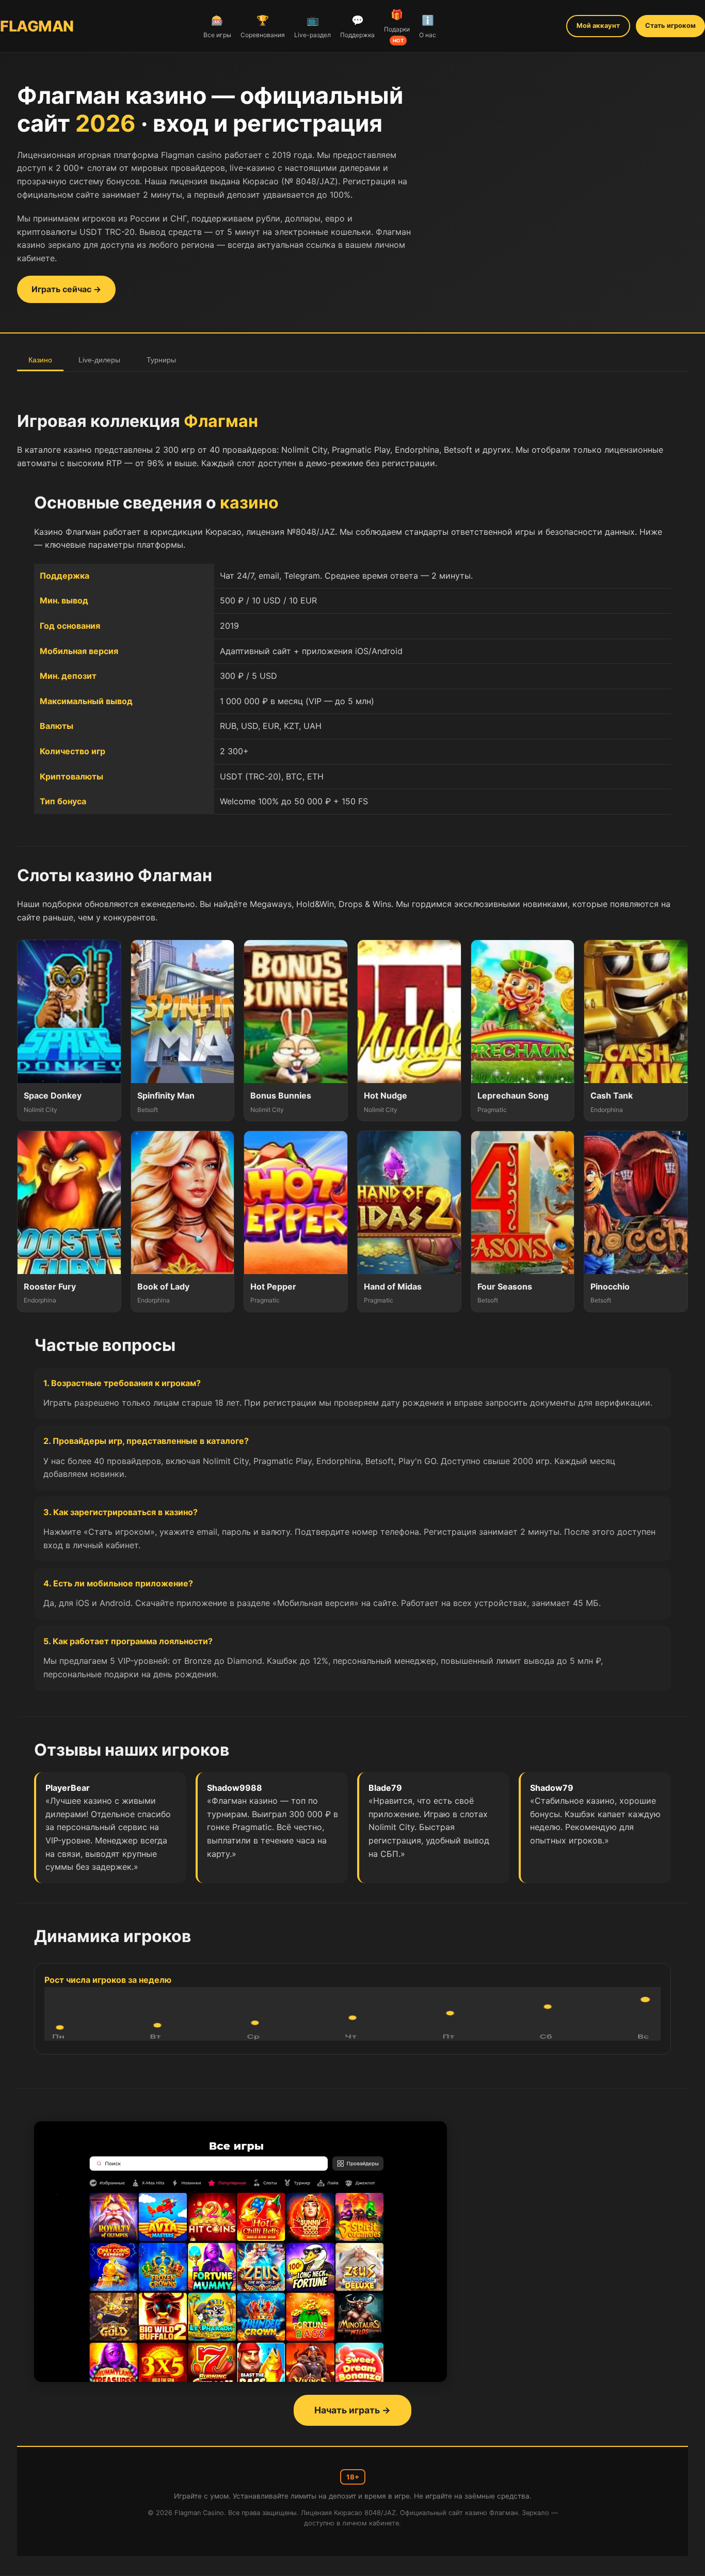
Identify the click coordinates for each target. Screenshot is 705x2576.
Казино (40, 360)
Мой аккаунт (598, 26)
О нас (428, 26)
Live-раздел (313, 26)
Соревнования (263, 26)
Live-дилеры (99, 360)
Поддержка (357, 26)
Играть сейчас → (66, 289)
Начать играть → (352, 2410)
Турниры (161, 360)
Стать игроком (670, 26)
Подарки (397, 26)
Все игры (217, 26)
